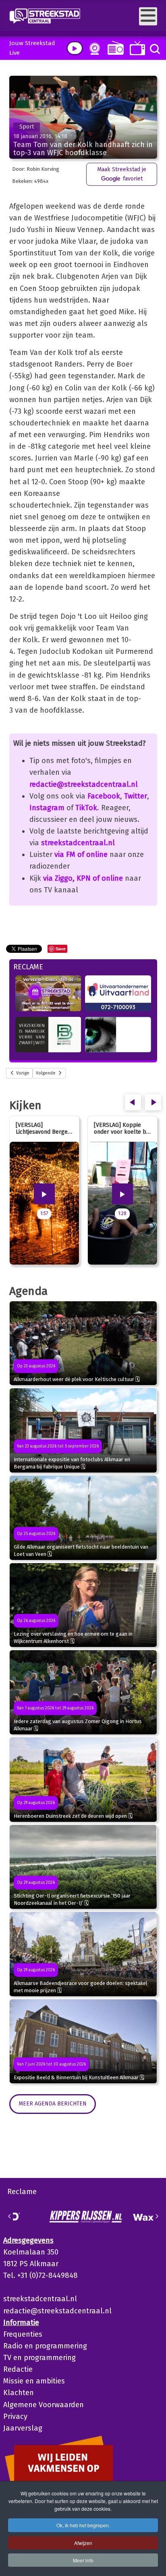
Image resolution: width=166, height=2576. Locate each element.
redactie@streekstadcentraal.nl (84, 784)
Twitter (136, 796)
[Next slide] (157, 2216)
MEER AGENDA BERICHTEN (53, 2104)
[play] (75, 48)
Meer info (83, 2560)
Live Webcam (93, 49)
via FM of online (81, 855)
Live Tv (136, 48)
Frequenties (23, 2334)
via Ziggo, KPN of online (83, 878)
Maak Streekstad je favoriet (122, 174)
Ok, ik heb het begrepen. (83, 2525)
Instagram (47, 808)
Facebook (104, 796)
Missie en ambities (34, 2381)
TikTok (86, 808)
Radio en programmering (45, 2346)
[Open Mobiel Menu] (148, 16)
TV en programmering (39, 2358)
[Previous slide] (10, 2216)
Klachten (19, 2393)
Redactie (18, 2369)
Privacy (15, 2416)
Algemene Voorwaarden (44, 2405)
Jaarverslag (23, 2428)
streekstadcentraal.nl (78, 843)
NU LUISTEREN (114, 48)
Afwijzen (83, 2543)
